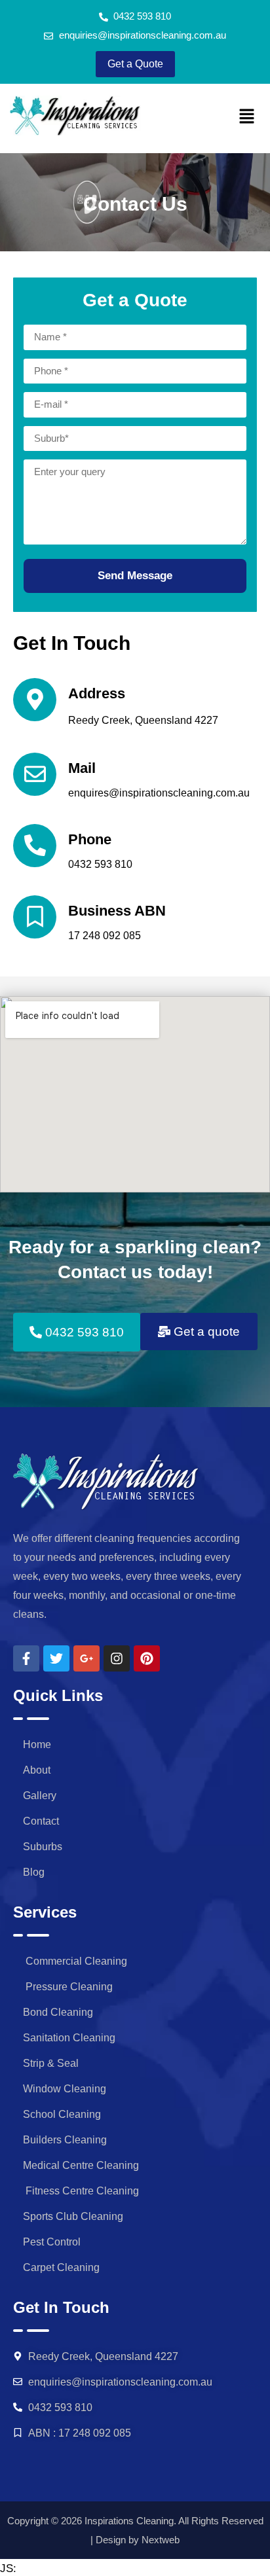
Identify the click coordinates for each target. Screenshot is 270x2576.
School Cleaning (62, 2114)
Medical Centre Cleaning (81, 2165)
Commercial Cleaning (75, 1961)
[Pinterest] (147, 1658)
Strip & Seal (51, 2063)
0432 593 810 (100, 864)
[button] (247, 117)
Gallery (40, 1796)
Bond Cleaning (58, 2012)
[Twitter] (56, 1658)
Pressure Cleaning (68, 1987)
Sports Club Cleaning (73, 2216)
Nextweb (161, 2540)
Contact (41, 1821)
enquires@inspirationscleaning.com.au (159, 793)
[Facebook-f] (26, 1658)
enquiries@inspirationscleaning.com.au (120, 2382)
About (37, 1770)
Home (37, 1744)
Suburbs (43, 1847)
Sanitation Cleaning (69, 2038)
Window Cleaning (65, 2089)
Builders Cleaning (65, 2140)
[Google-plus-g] (87, 1658)
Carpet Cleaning (61, 2267)
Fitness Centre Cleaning (81, 2191)
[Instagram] (117, 1658)
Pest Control (52, 2242)
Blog (34, 1872)
